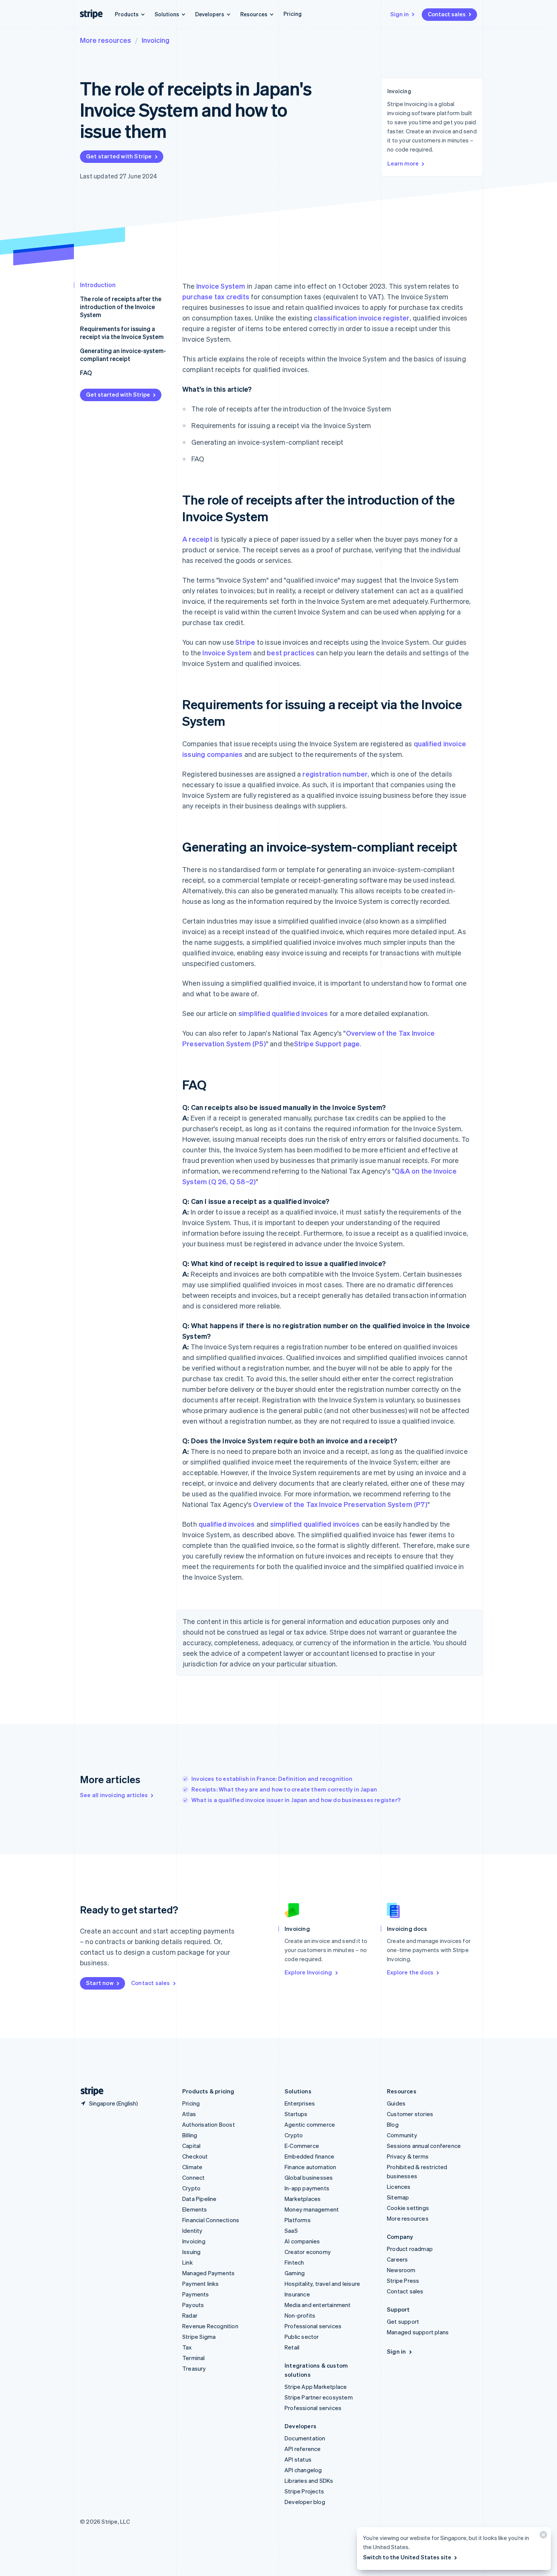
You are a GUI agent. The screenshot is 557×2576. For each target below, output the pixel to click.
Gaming (295, 2273)
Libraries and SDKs (309, 2481)
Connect (193, 2177)
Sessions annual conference (424, 2146)
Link (188, 2262)
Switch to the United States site (407, 2557)
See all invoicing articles (114, 1795)
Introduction (98, 285)
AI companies (302, 2241)
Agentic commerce (310, 2124)
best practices (291, 653)
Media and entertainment (318, 2305)
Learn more (403, 163)
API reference (303, 2449)
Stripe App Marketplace (316, 2387)
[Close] (542, 2536)
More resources (106, 40)
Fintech (294, 2262)
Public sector (302, 2337)
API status (298, 2459)
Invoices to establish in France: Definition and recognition (272, 1779)
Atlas (189, 2114)
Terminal (194, 2358)
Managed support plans (418, 2332)
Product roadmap (410, 2249)
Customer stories (410, 2114)
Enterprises (300, 2103)
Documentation (305, 2438)
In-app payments (307, 2188)
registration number (335, 774)
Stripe (245, 642)
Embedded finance (309, 2156)
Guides (396, 2103)
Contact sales (447, 14)
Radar (190, 2315)
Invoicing (156, 40)
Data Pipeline (199, 2199)
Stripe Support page (327, 1043)
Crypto (191, 2188)
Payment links (201, 2284)
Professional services (313, 2326)
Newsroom (401, 2270)
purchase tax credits (216, 296)
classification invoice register (361, 318)
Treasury (194, 2368)
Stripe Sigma (199, 2337)
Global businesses (309, 2177)
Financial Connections (211, 2220)
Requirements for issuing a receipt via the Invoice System (122, 333)
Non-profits (300, 2315)
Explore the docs (410, 1972)
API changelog (303, 2470)
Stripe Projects (304, 2491)
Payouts (193, 2305)
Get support (403, 2321)
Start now (100, 1983)
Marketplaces (303, 2199)
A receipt (197, 539)
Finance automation (311, 2167)
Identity (192, 2231)
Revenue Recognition (210, 2326)
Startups (296, 2114)
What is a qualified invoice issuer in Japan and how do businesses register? (296, 1800)
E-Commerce (302, 2146)
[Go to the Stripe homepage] (89, 2091)
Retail (292, 2347)
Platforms (298, 2220)
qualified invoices (227, 1524)
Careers (397, 2259)
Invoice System (221, 286)
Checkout (195, 2156)
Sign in (400, 14)
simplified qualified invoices (283, 1013)
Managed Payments (208, 2273)
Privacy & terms (408, 2156)
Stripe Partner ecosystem (319, 2397)
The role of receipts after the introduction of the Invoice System (121, 307)
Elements (195, 2209)
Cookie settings (408, 2208)
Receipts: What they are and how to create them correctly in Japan (284, 1789)
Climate (192, 2167)
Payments (196, 2294)
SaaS (291, 2231)
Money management (312, 2209)
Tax (187, 2347)
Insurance (297, 2294)
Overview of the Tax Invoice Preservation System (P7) (340, 1504)
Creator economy (308, 2252)
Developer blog (305, 2502)
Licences (399, 2187)
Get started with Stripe (119, 156)
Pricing (293, 14)
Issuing (191, 2252)
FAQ (86, 373)
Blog (393, 2124)
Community (402, 2135)
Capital (191, 2146)
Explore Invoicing (308, 1972)
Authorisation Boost (209, 2124)
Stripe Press (403, 2281)
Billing (190, 2135)
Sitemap (398, 2197)
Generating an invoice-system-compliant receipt (123, 355)
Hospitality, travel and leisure (322, 2284)
